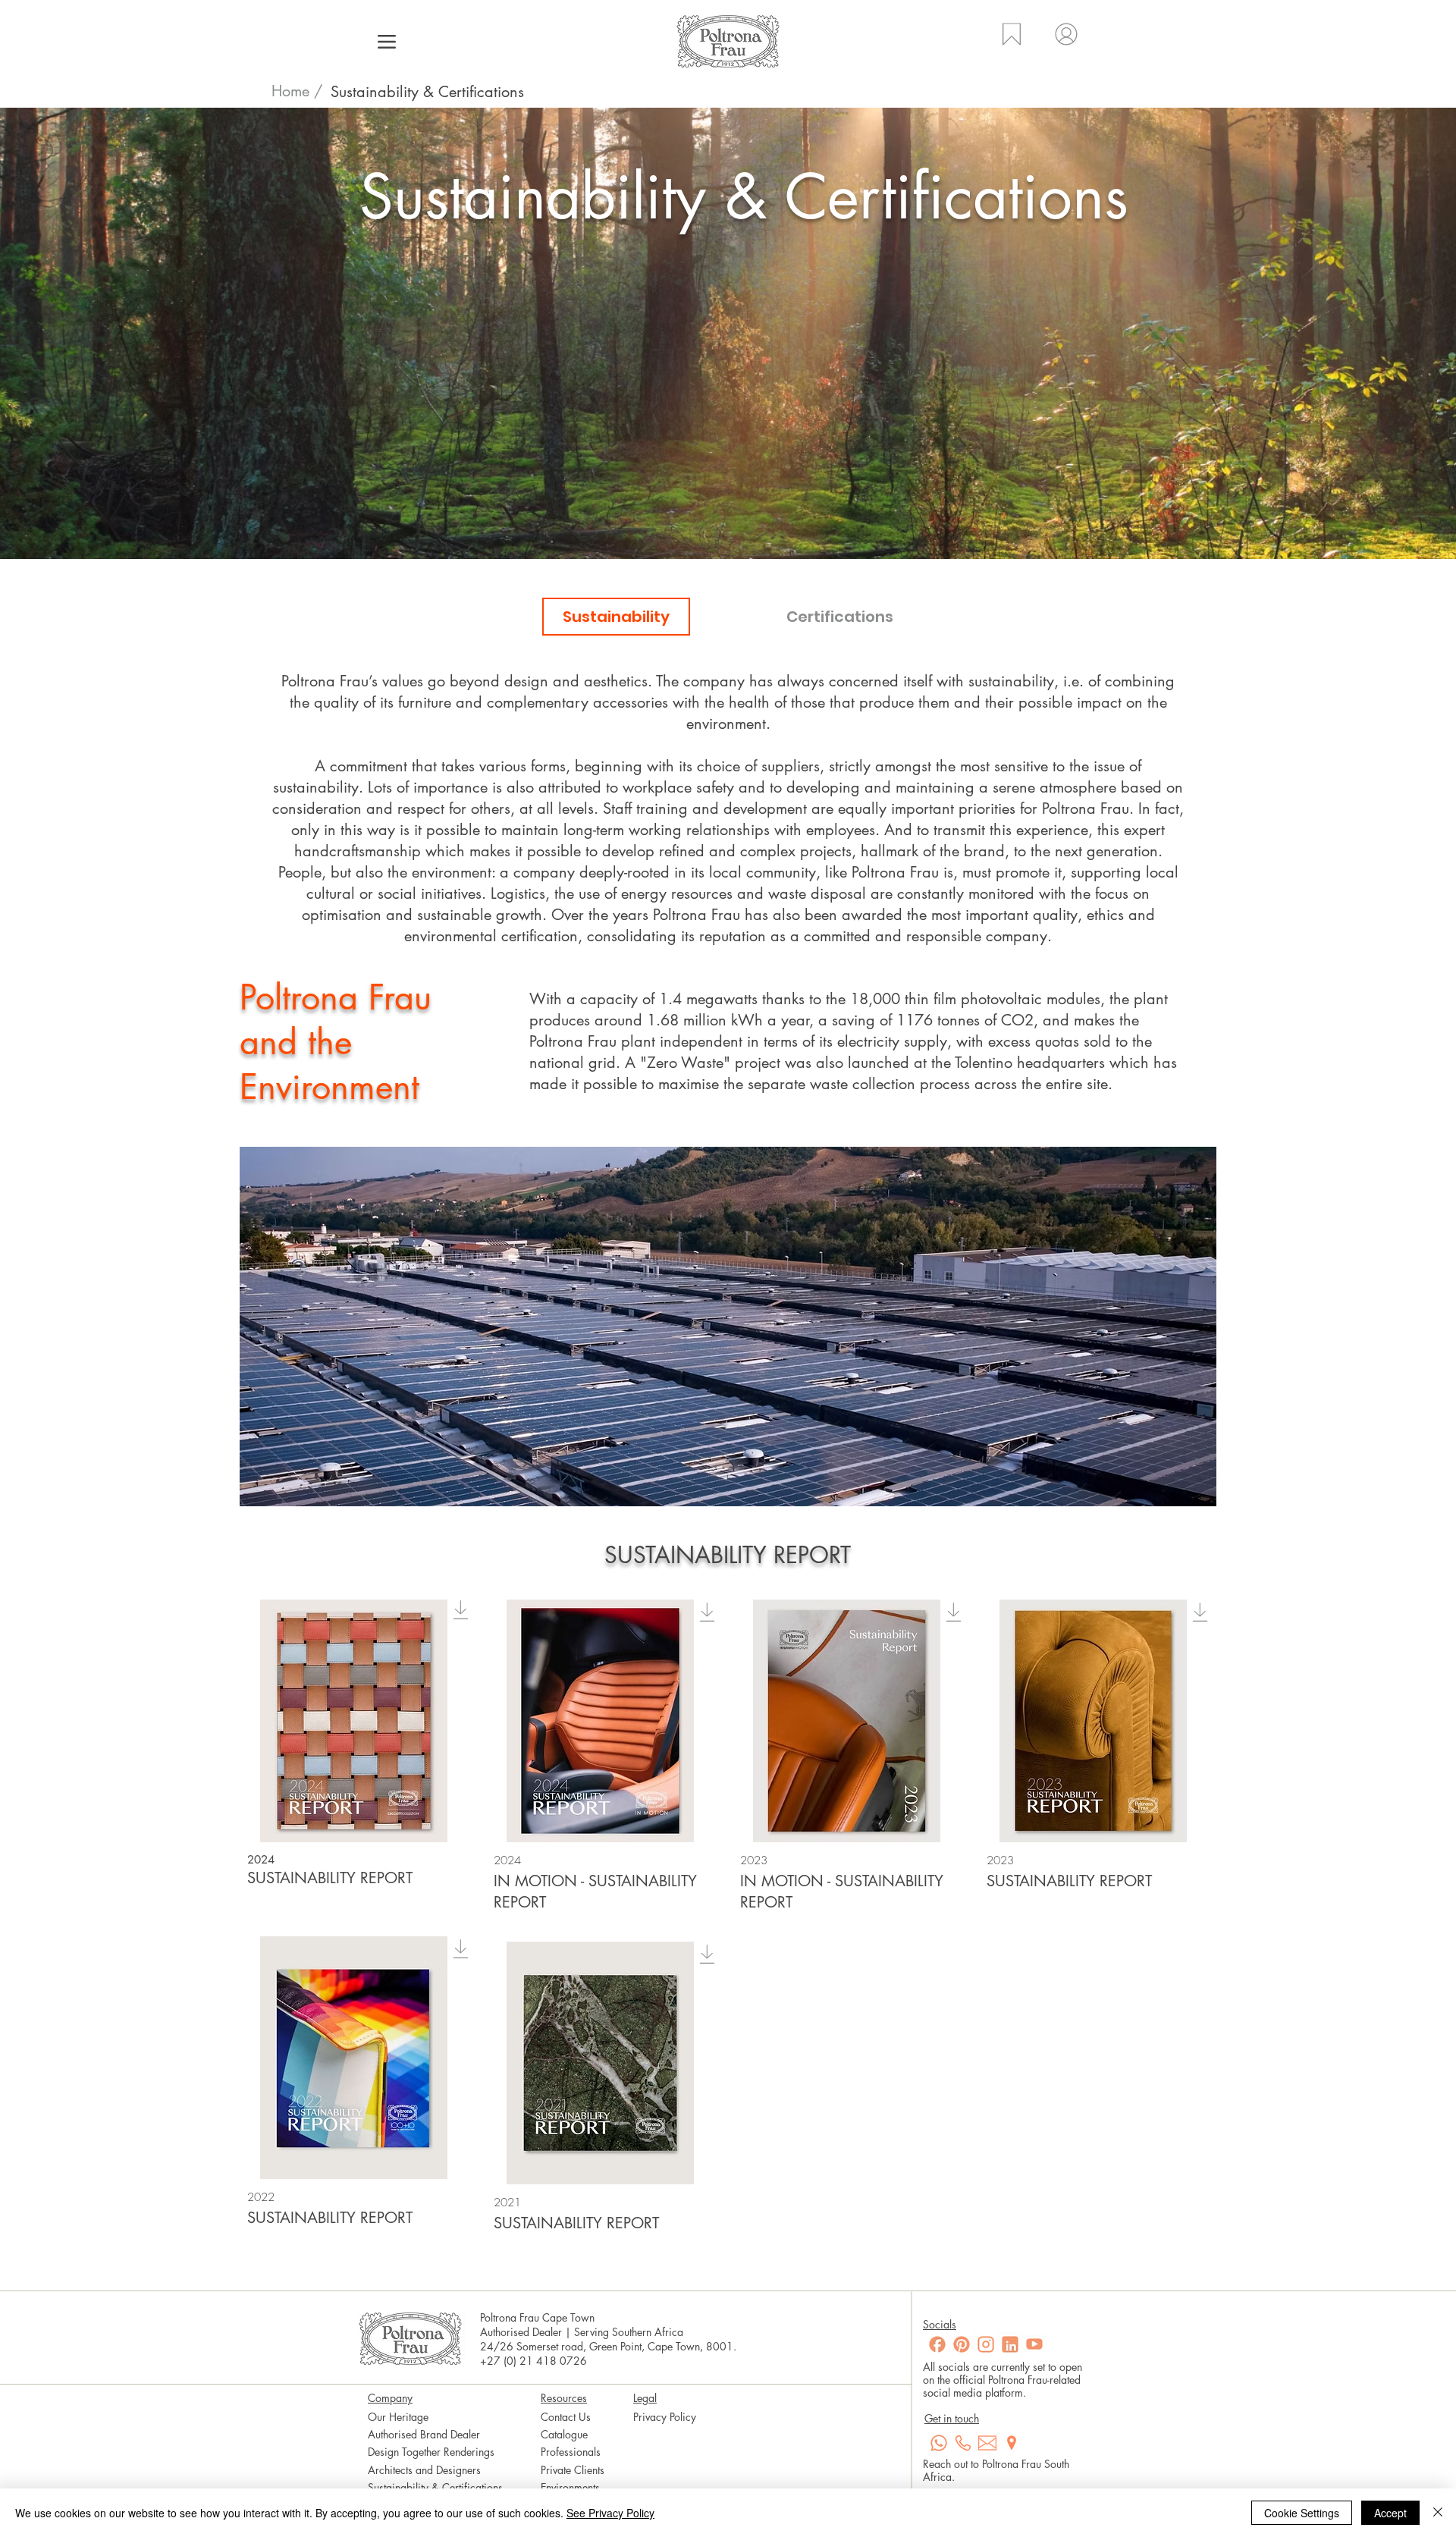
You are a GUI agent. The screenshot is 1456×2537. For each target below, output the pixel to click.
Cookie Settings (1302, 2513)
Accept (1390, 2513)
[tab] (616, 617)
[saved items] (1010, 44)
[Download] (461, 1609)
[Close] (1438, 2513)
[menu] (386, 41)
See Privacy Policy (610, 2513)
